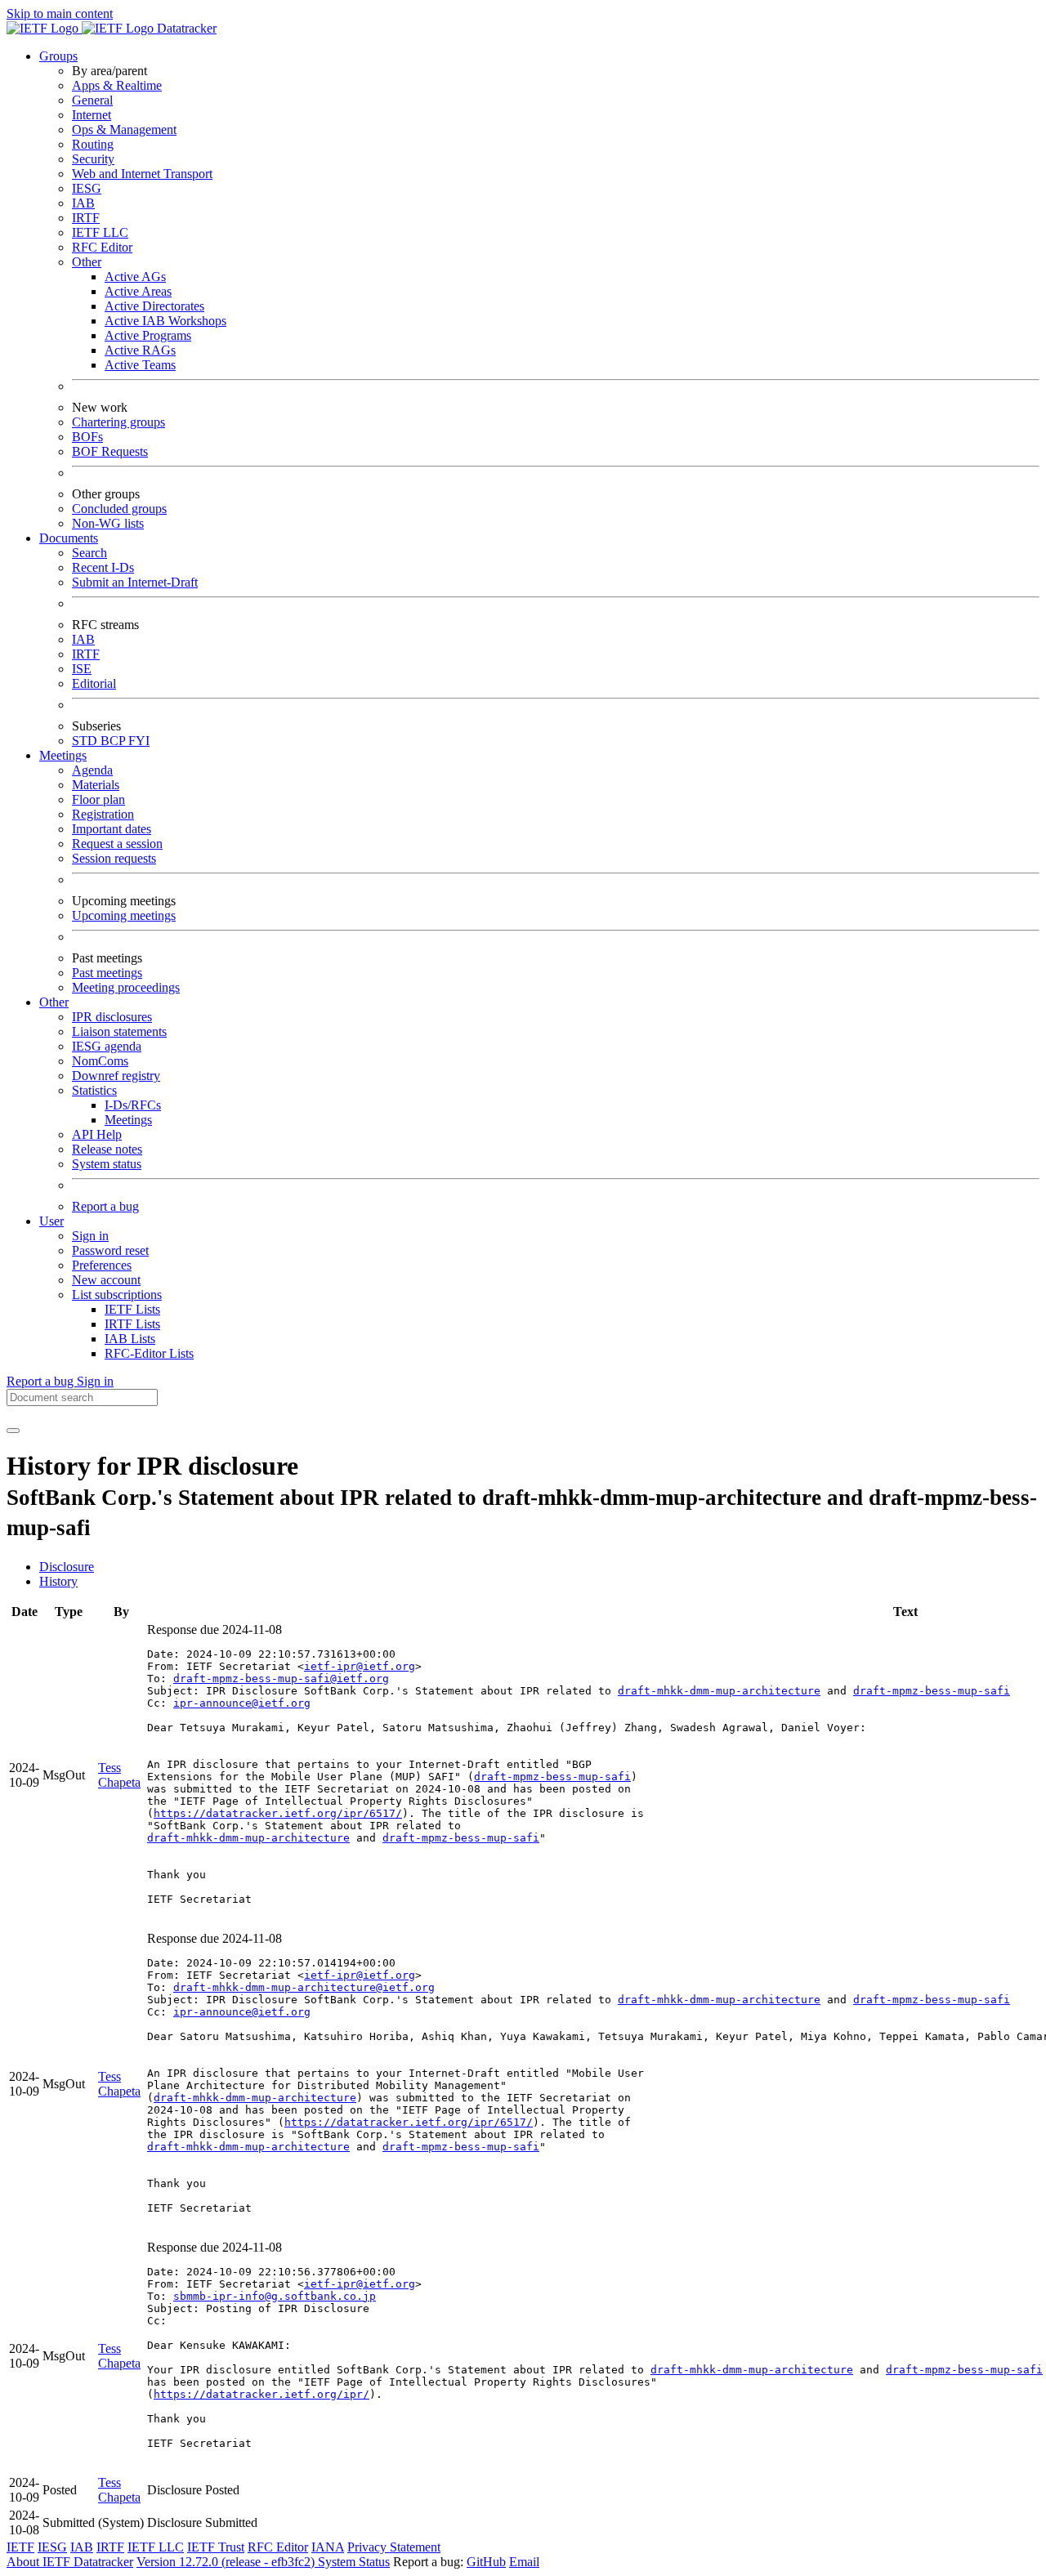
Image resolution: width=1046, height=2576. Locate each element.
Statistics (94, 1090)
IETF (20, 2547)
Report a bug (105, 1206)
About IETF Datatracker (70, 2562)
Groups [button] (58, 56)
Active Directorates (154, 306)
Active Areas (138, 291)
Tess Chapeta (119, 1775)
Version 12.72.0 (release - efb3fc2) (227, 2562)
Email (524, 2562)
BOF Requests (110, 451)
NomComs (100, 1061)
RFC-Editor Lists (149, 1353)
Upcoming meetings (124, 915)
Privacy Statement (394, 2547)
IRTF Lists (132, 1324)
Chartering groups (118, 422)
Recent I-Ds (103, 567)
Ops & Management (124, 129)
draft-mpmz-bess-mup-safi (932, 1691)
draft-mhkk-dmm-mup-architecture (719, 1691)
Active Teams (140, 365)
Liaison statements (119, 1031)
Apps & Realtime (117, 85)
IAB (83, 203)
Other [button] (54, 1002)
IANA (328, 2547)
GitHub (486, 2562)
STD (86, 741)
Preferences (102, 1265)
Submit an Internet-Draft (135, 582)
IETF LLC (100, 232)
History (58, 1581)
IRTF (86, 218)
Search (89, 553)
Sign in (90, 1236)
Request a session (117, 844)
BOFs (87, 437)
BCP (114, 741)
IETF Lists (132, 1309)
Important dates (112, 829)
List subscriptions (117, 1295)
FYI (139, 741)
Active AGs (135, 277)
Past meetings (107, 973)
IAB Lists (130, 1339)
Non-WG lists (108, 523)
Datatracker (185, 28)
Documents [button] (69, 538)
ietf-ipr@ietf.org (360, 1666)
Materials (96, 785)
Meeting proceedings (126, 987)
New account (106, 1280)
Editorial (94, 683)
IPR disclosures (112, 1017)
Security (93, 159)
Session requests (114, 858)
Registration (103, 814)
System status (107, 1164)
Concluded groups (119, 509)
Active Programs (148, 335)
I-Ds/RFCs (133, 1105)
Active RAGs (140, 350)
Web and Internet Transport (142, 174)
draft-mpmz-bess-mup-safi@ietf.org (281, 1679)
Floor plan (98, 799)
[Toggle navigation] (13, 1431)
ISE (82, 669)
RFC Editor (102, 247)
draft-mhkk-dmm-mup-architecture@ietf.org (304, 1987)
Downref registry (116, 1076)
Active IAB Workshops (165, 321)
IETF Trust (216, 2547)
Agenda (92, 770)
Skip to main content (60, 13)
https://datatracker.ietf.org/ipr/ (261, 2394)
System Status (354, 2562)
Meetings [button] (63, 755)
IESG (87, 188)
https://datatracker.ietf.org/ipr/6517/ (278, 1813)
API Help (97, 1134)
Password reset (110, 1250)
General (92, 100)
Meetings (128, 1120)
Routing (93, 144)
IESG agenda (107, 1046)
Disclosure (67, 1567)
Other (87, 262)
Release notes (107, 1149)
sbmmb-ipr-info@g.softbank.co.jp (275, 2296)
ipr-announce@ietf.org (242, 1703)
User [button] (51, 1221)
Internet (92, 115)
